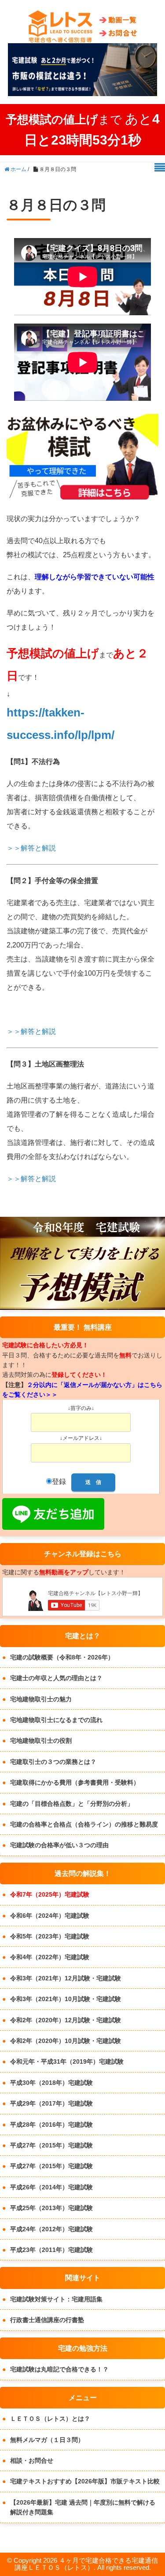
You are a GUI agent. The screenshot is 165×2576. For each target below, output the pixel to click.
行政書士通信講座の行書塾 (47, 2320)
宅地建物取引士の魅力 (41, 1699)
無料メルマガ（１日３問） (47, 2440)
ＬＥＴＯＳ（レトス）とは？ (50, 2419)
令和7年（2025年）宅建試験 (50, 1894)
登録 (59, 1482)
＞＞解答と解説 (31, 848)
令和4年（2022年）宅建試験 (50, 1957)
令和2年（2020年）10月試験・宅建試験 (66, 2041)
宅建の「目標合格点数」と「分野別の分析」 (72, 1804)
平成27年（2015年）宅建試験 (51, 2145)
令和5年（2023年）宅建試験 (50, 1936)
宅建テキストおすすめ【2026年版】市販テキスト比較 (85, 2481)
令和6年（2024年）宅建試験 (50, 1916)
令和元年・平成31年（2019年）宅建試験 (67, 2062)
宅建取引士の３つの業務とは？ (53, 1762)
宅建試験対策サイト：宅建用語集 (56, 2299)
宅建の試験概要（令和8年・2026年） (62, 1657)
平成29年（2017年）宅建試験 (51, 2103)
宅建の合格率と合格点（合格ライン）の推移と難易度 (84, 1824)
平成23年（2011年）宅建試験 (51, 2250)
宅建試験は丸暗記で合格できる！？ (59, 2369)
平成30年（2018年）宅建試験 (51, 2083)
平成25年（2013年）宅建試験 (51, 2208)
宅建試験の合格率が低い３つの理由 (59, 1845)
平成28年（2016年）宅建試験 (51, 2125)
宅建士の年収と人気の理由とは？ (56, 1678)
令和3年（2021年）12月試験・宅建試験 (66, 1978)
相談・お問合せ (32, 2460)
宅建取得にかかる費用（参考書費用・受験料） (75, 1782)
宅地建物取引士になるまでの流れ (56, 1720)
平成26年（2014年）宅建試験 (51, 2187)
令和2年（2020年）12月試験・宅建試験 (66, 2020)
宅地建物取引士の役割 (41, 1741)
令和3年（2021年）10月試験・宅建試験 (66, 1999)
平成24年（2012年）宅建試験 (51, 2229)
